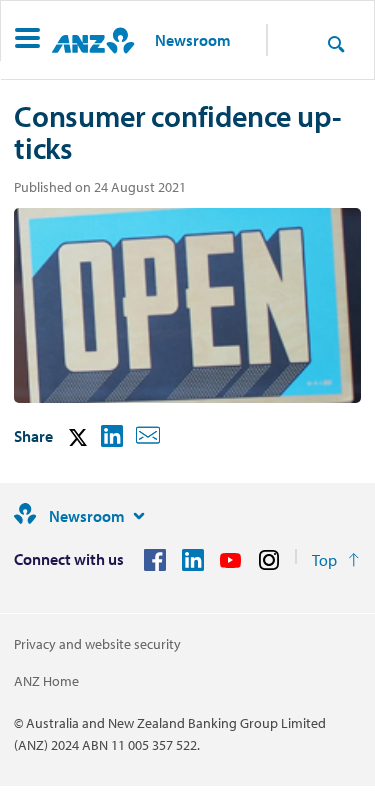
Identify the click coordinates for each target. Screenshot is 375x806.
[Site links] (139, 516)
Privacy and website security (97, 644)
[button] (27, 40)
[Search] (336, 43)
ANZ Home (46, 681)
